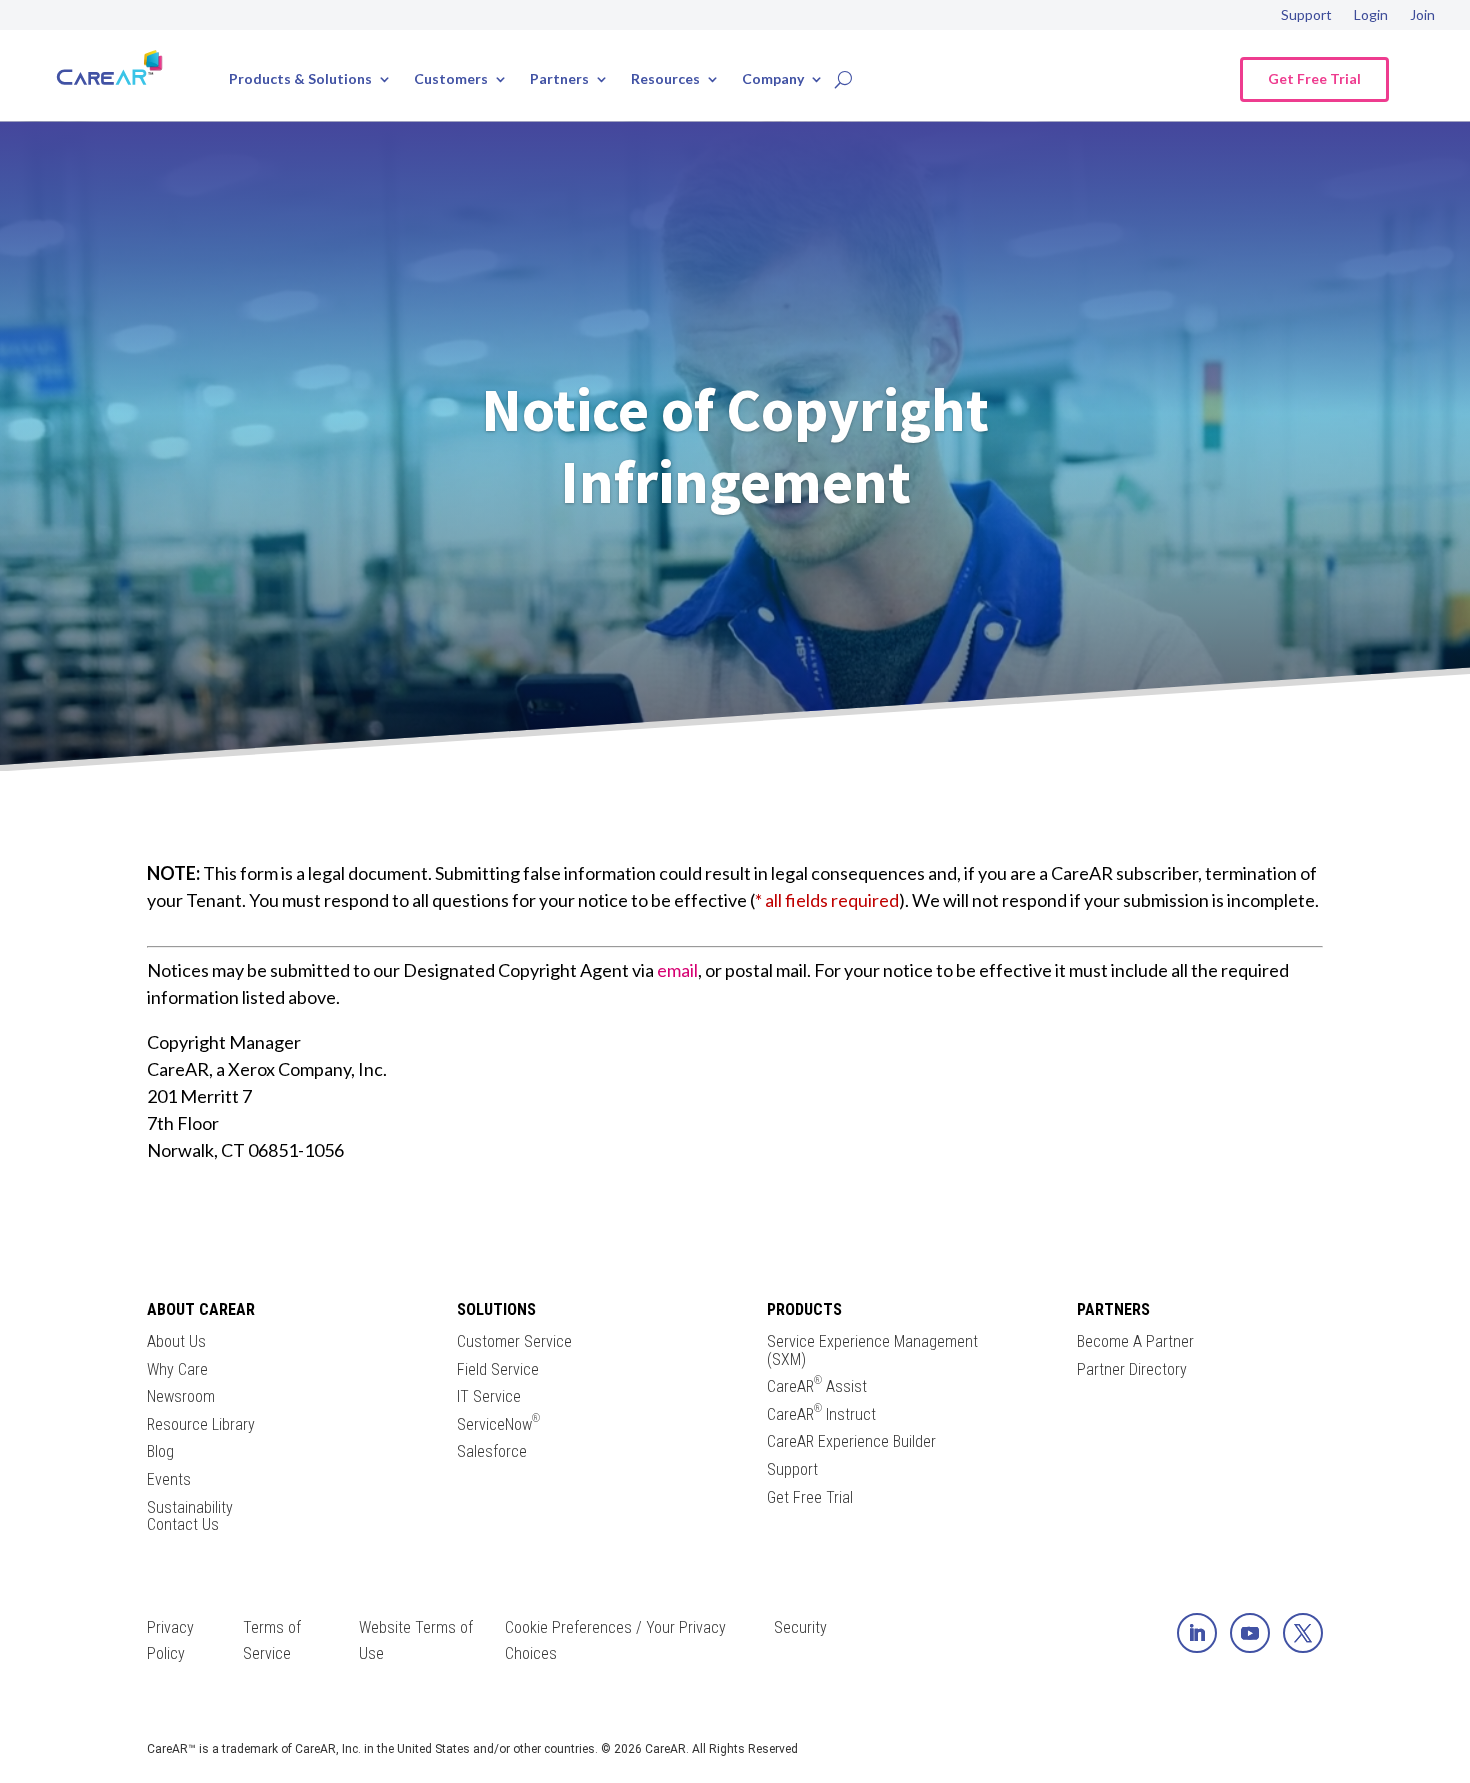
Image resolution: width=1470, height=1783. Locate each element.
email (677, 970)
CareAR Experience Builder (851, 1442)
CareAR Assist (817, 1387)
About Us (176, 1342)
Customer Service (514, 1342)
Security (800, 1627)
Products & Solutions (300, 79)
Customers (451, 79)
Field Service (498, 1370)
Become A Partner (1135, 1342)
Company (773, 79)
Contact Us (183, 1525)
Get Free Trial (1314, 78)
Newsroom (181, 1397)
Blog (160, 1452)
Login (1371, 15)
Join (1422, 15)
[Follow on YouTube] (1250, 1633)
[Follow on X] (1303, 1633)
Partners (559, 79)
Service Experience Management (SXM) (872, 1350)
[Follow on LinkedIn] (1197, 1633)
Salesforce (492, 1452)
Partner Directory (1132, 1370)
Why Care (177, 1370)
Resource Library (201, 1425)
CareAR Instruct (821, 1415)
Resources (665, 79)
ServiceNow (498, 1425)
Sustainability (190, 1508)
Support (1306, 15)
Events (169, 1480)
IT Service (489, 1397)
